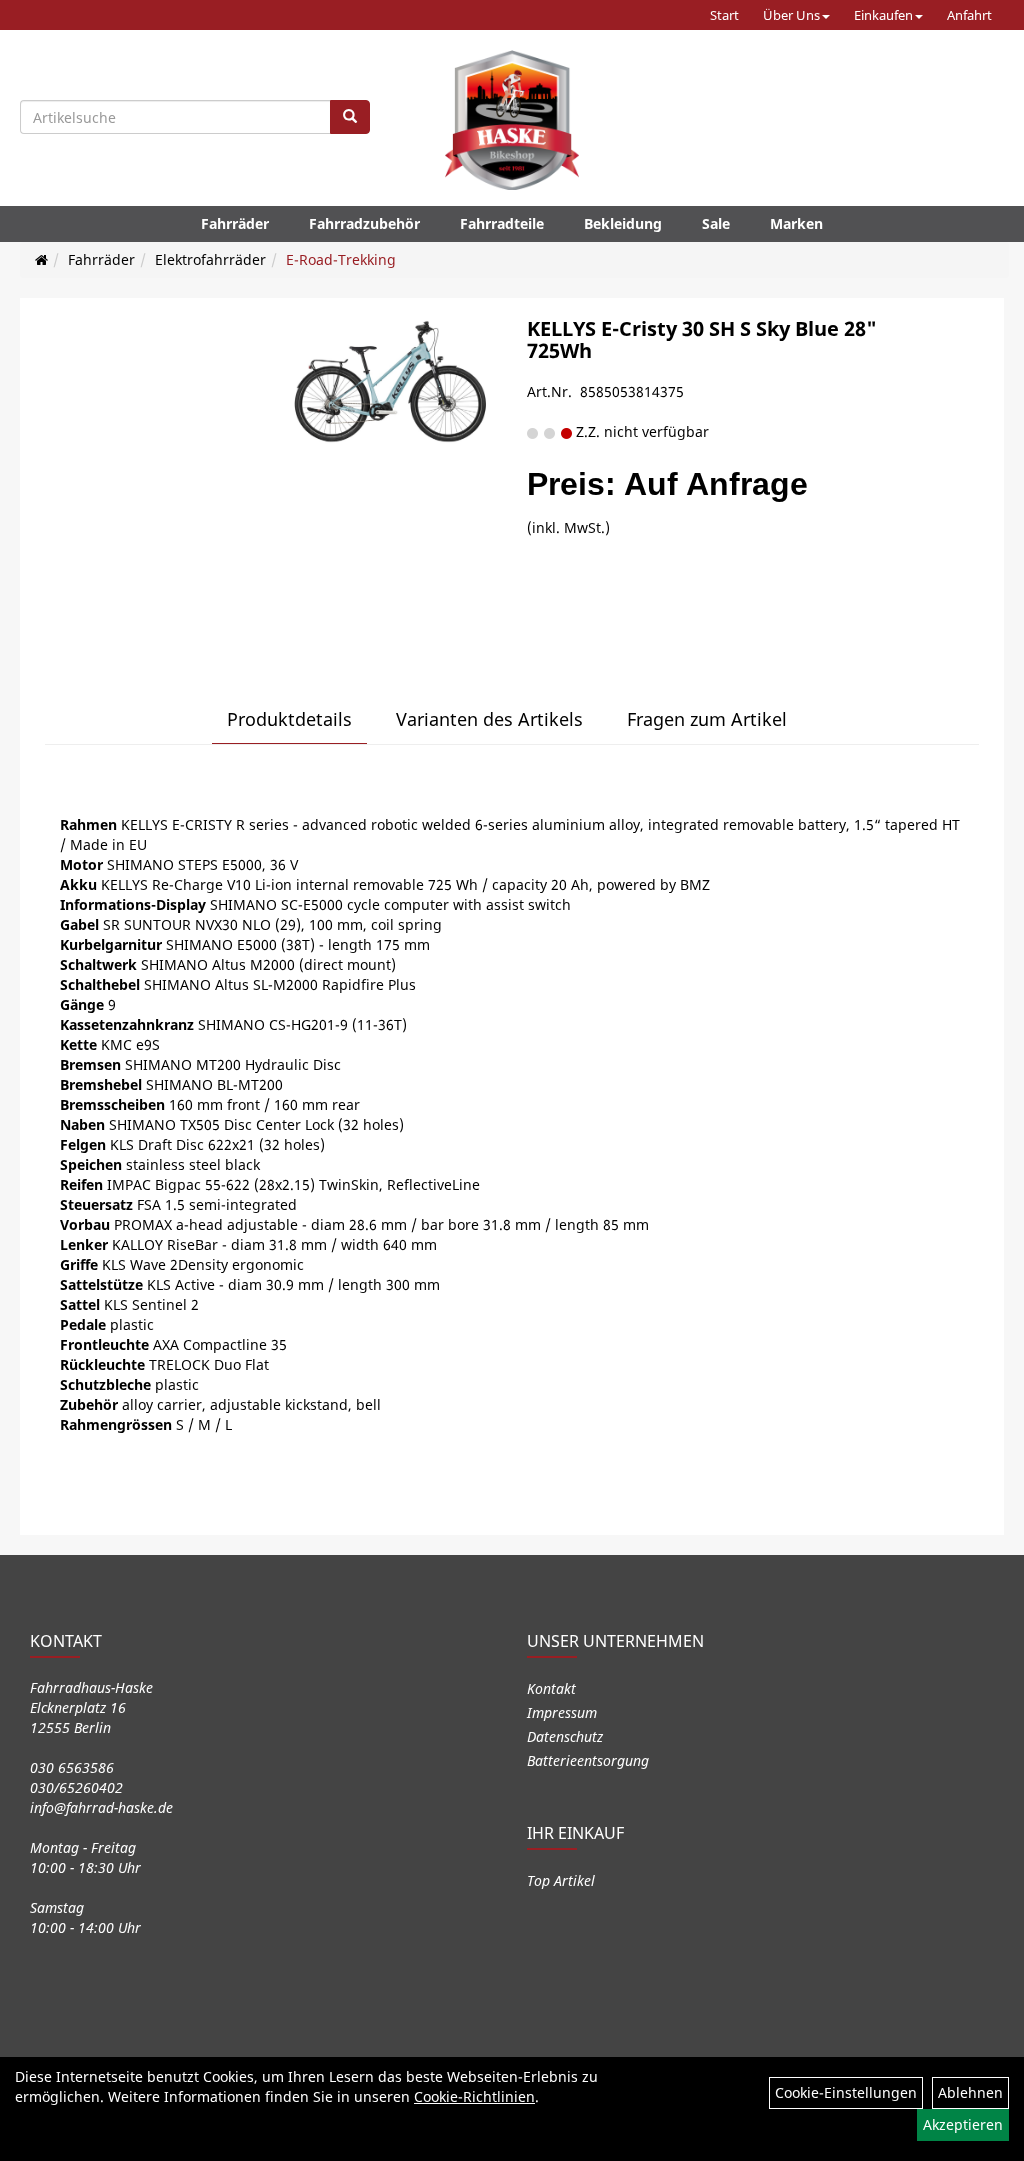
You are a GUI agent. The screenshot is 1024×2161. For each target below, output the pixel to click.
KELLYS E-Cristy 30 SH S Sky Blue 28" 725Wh (702, 339)
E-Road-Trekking (341, 259)
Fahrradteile (502, 223)
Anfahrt (969, 15)
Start (724, 15)
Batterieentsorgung (588, 1760)
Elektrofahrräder (210, 259)
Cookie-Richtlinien (474, 2096)
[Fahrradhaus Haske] (512, 120)
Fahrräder (235, 223)
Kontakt (551, 1688)
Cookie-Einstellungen (846, 2092)
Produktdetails (289, 719)
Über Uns (791, 15)
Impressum (562, 1712)
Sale (716, 223)
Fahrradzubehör (364, 223)
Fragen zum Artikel (707, 719)
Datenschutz (565, 1736)
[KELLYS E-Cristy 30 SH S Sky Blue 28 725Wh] (390, 389)
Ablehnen (970, 2092)
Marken (796, 223)
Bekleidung (623, 223)
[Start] (41, 259)
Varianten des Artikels (489, 719)
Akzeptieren (963, 2124)
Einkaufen (883, 15)
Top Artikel (561, 1880)
